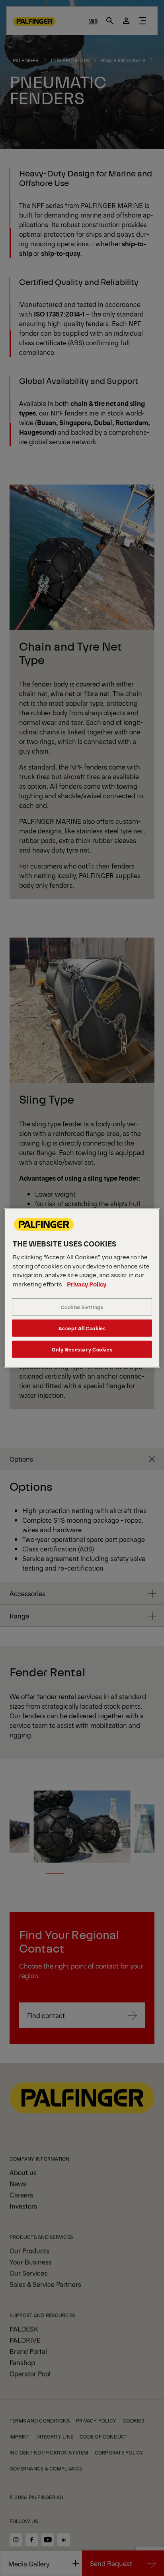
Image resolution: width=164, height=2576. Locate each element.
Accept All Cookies (82, 1328)
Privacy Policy (87, 1284)
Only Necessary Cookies (82, 1349)
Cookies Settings (82, 1307)
